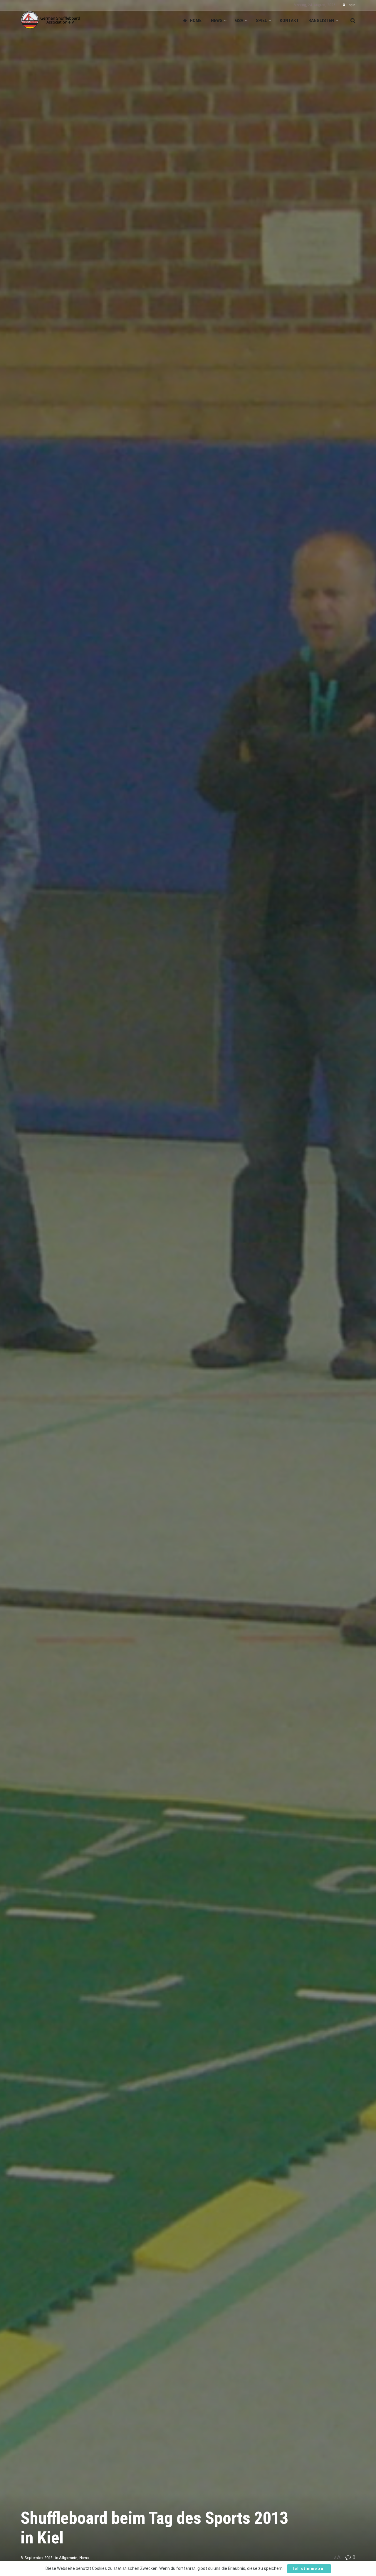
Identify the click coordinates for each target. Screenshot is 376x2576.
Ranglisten (321, 21)
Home (196, 21)
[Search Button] (353, 21)
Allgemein (68, 2558)
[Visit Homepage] (51, 20)
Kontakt (289, 21)
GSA (239, 21)
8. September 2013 (37, 2558)
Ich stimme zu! (309, 2569)
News (217, 21)
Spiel (261, 21)
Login (351, 5)
